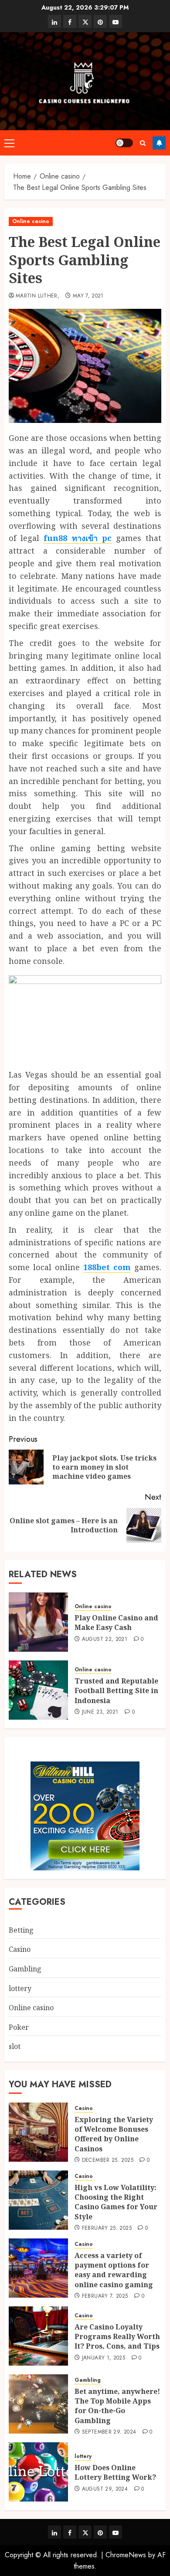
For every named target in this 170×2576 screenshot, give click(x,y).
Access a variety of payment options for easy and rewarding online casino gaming (114, 2270)
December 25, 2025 (108, 2160)
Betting (21, 1930)
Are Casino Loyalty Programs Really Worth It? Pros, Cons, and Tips (117, 2337)
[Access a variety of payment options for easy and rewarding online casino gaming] (38, 2268)
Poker (19, 2027)
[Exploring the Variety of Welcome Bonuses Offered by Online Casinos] (38, 2132)
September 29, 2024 (109, 2432)
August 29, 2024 (105, 2489)
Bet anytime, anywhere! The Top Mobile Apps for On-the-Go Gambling (117, 2406)
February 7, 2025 (105, 2296)
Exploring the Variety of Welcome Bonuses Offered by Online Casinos (114, 2134)
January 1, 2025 (104, 2358)
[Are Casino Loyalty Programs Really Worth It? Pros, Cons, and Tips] (38, 2336)
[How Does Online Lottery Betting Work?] (38, 2472)
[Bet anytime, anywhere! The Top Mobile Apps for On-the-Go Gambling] (38, 2404)
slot (15, 2046)
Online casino (31, 221)
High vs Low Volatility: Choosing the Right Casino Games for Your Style (116, 2202)
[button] (9, 143)
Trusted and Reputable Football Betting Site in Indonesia (116, 1691)
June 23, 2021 (100, 1712)
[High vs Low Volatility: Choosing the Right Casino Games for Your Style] (38, 2200)
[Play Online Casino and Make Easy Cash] (38, 1622)
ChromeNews (126, 2555)
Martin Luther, (37, 296)
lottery (20, 1988)
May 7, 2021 (88, 296)
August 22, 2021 (105, 1640)
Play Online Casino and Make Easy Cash (116, 1623)
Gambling (25, 1969)
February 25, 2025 (107, 2228)
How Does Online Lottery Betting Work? (115, 2472)
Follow (159, 143)
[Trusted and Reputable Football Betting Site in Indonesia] (38, 1690)
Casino (20, 1949)
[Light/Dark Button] (124, 143)
